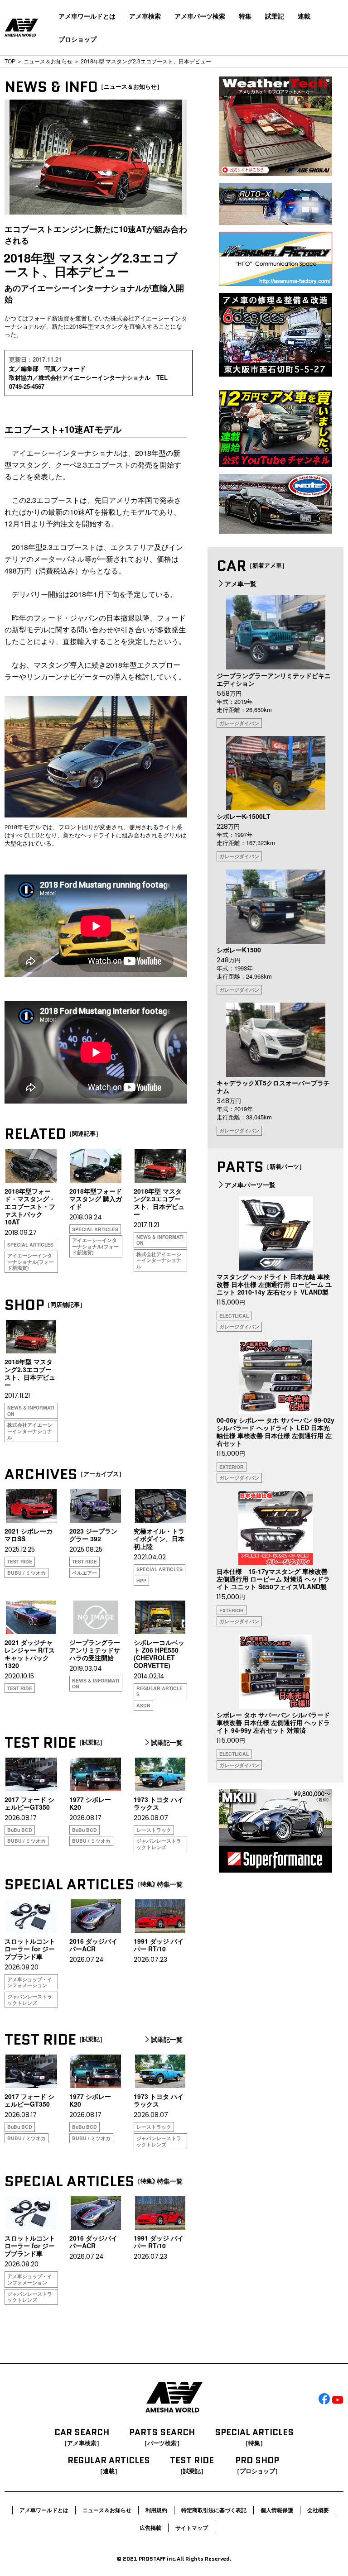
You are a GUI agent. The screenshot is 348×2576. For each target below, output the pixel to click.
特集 (245, 16)
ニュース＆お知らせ (48, 61)
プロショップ (77, 39)
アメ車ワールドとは (87, 16)
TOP (10, 61)
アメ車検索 (145, 16)
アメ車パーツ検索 (200, 16)
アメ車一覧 (241, 583)
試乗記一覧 (167, 1743)
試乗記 (275, 16)
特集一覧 (170, 1884)
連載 (304, 16)
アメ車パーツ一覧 (250, 1185)
